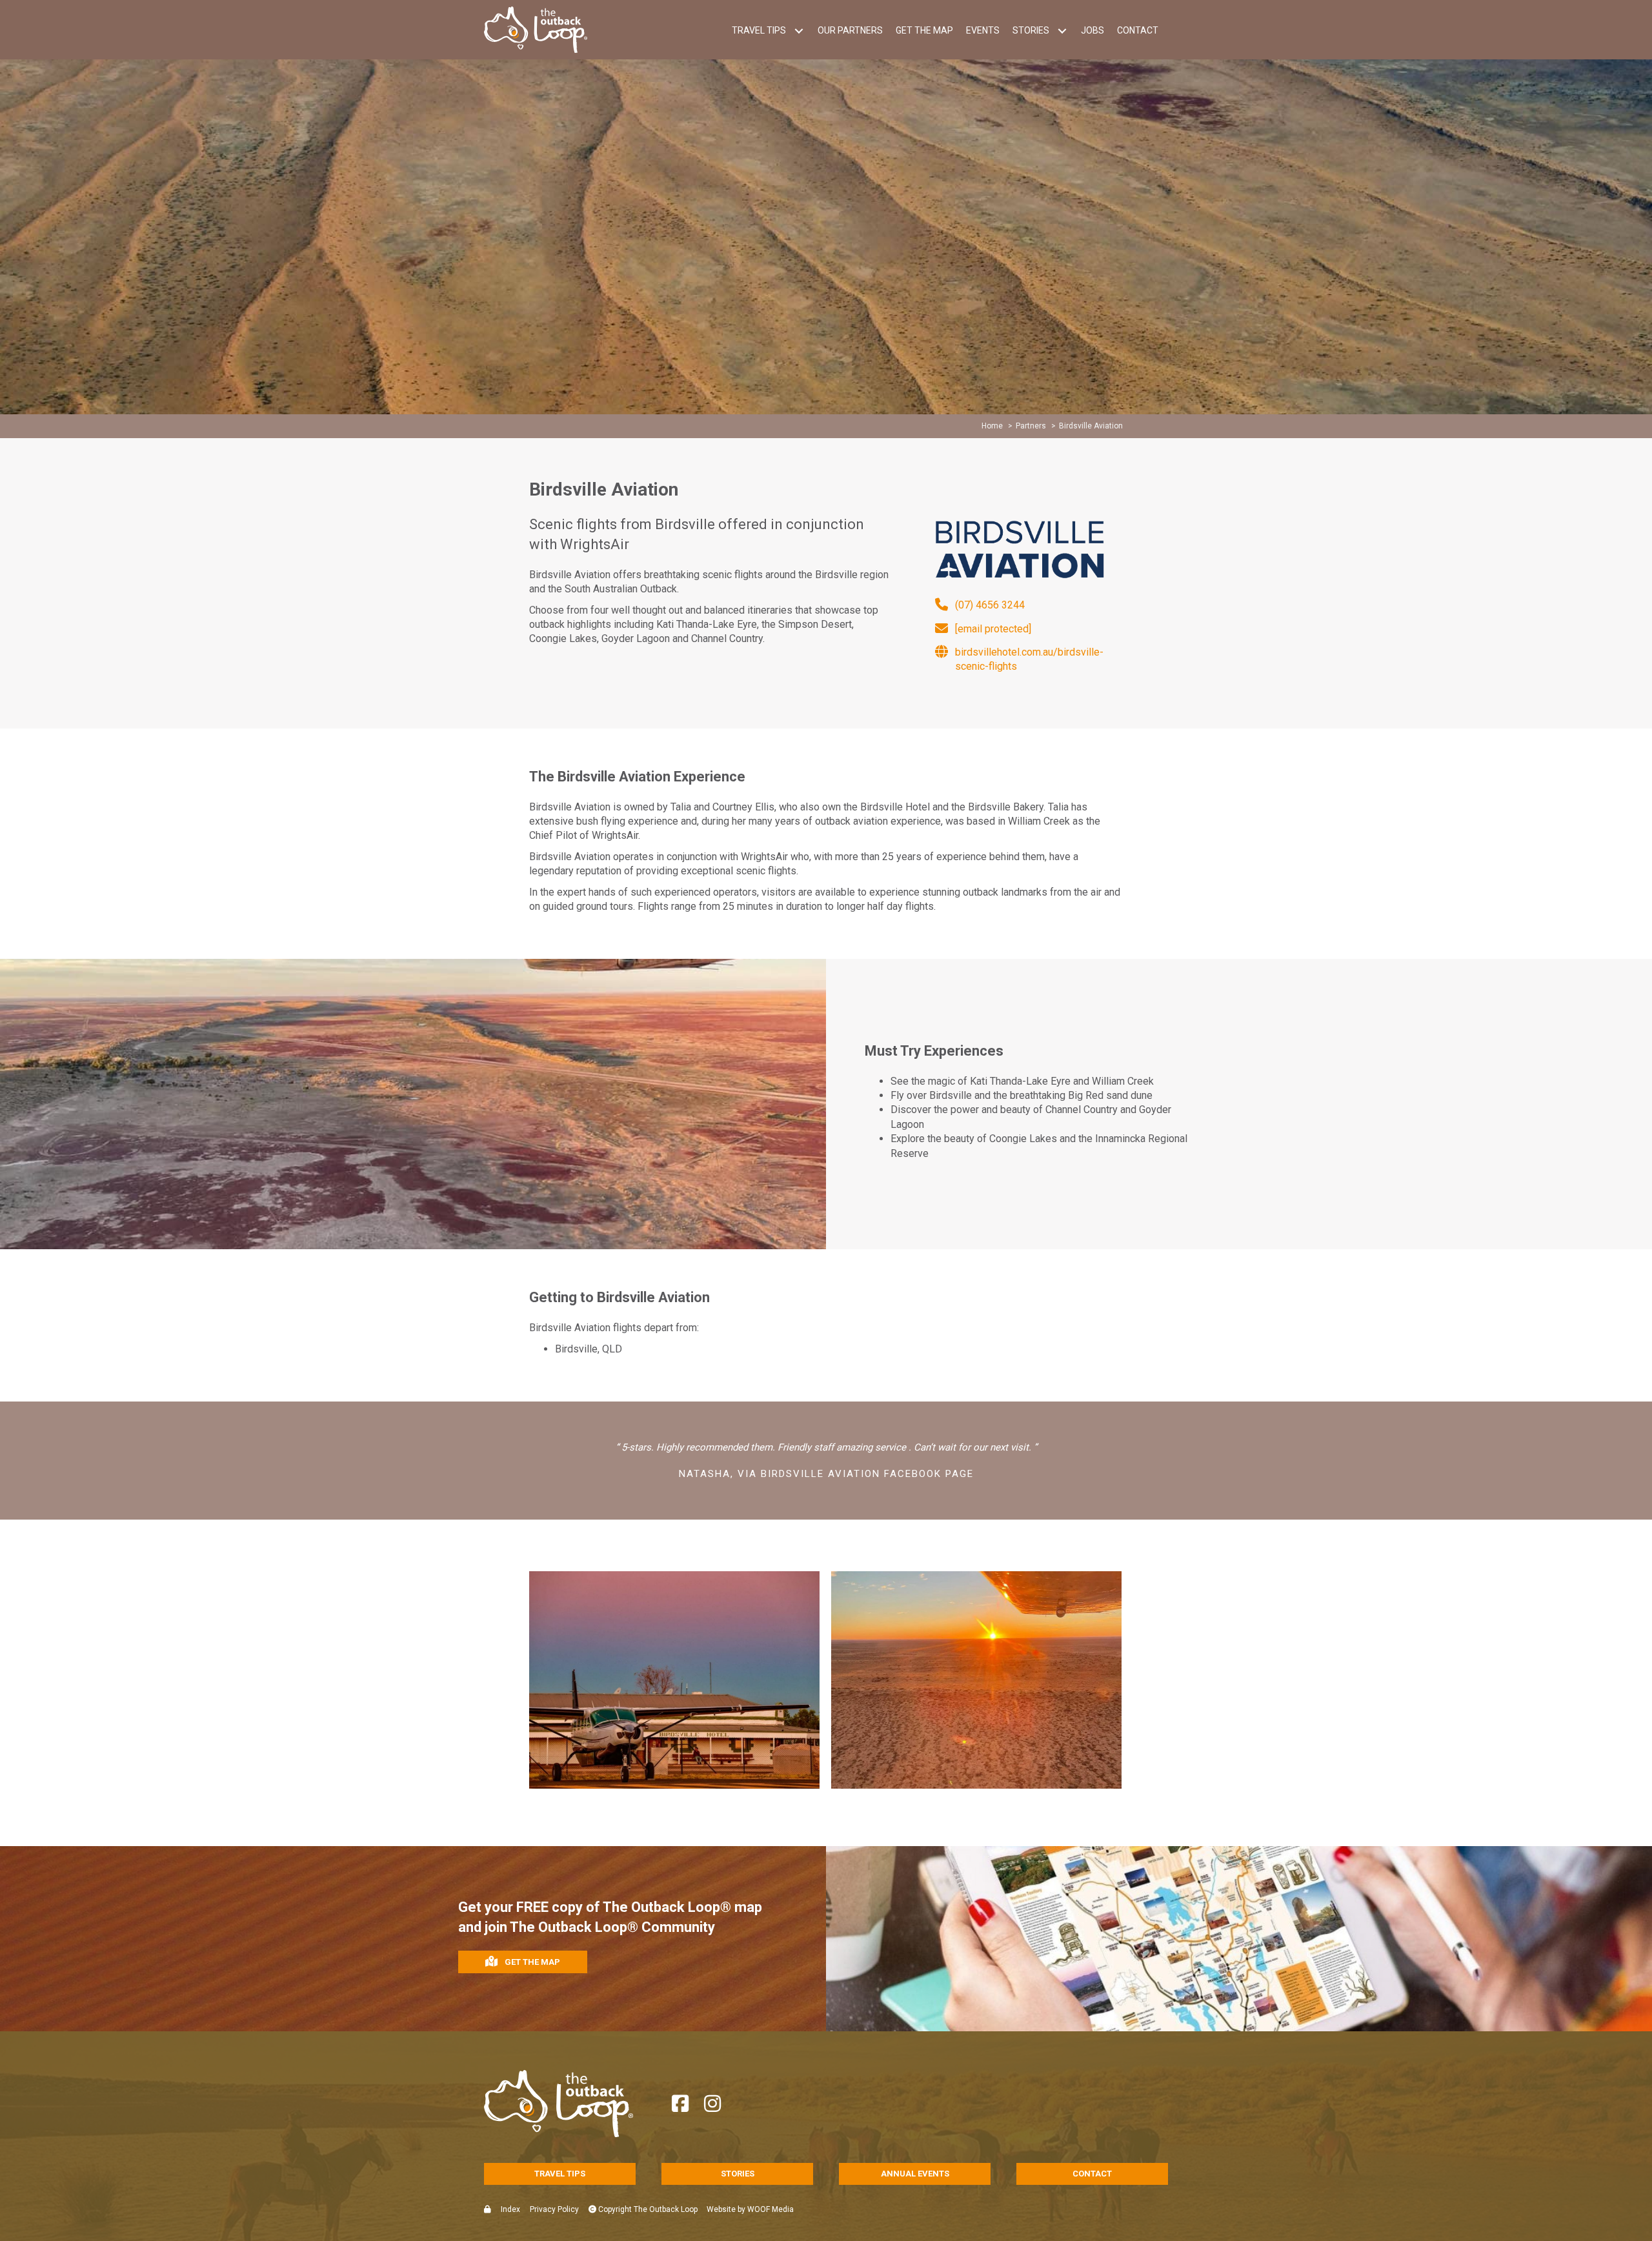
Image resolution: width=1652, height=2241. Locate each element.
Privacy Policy (554, 2209)
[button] (799, 31)
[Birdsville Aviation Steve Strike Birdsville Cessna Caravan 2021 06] (674, 1680)
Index (510, 2209)
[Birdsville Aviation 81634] (976, 1680)
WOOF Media (771, 2209)
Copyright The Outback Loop (647, 2209)
